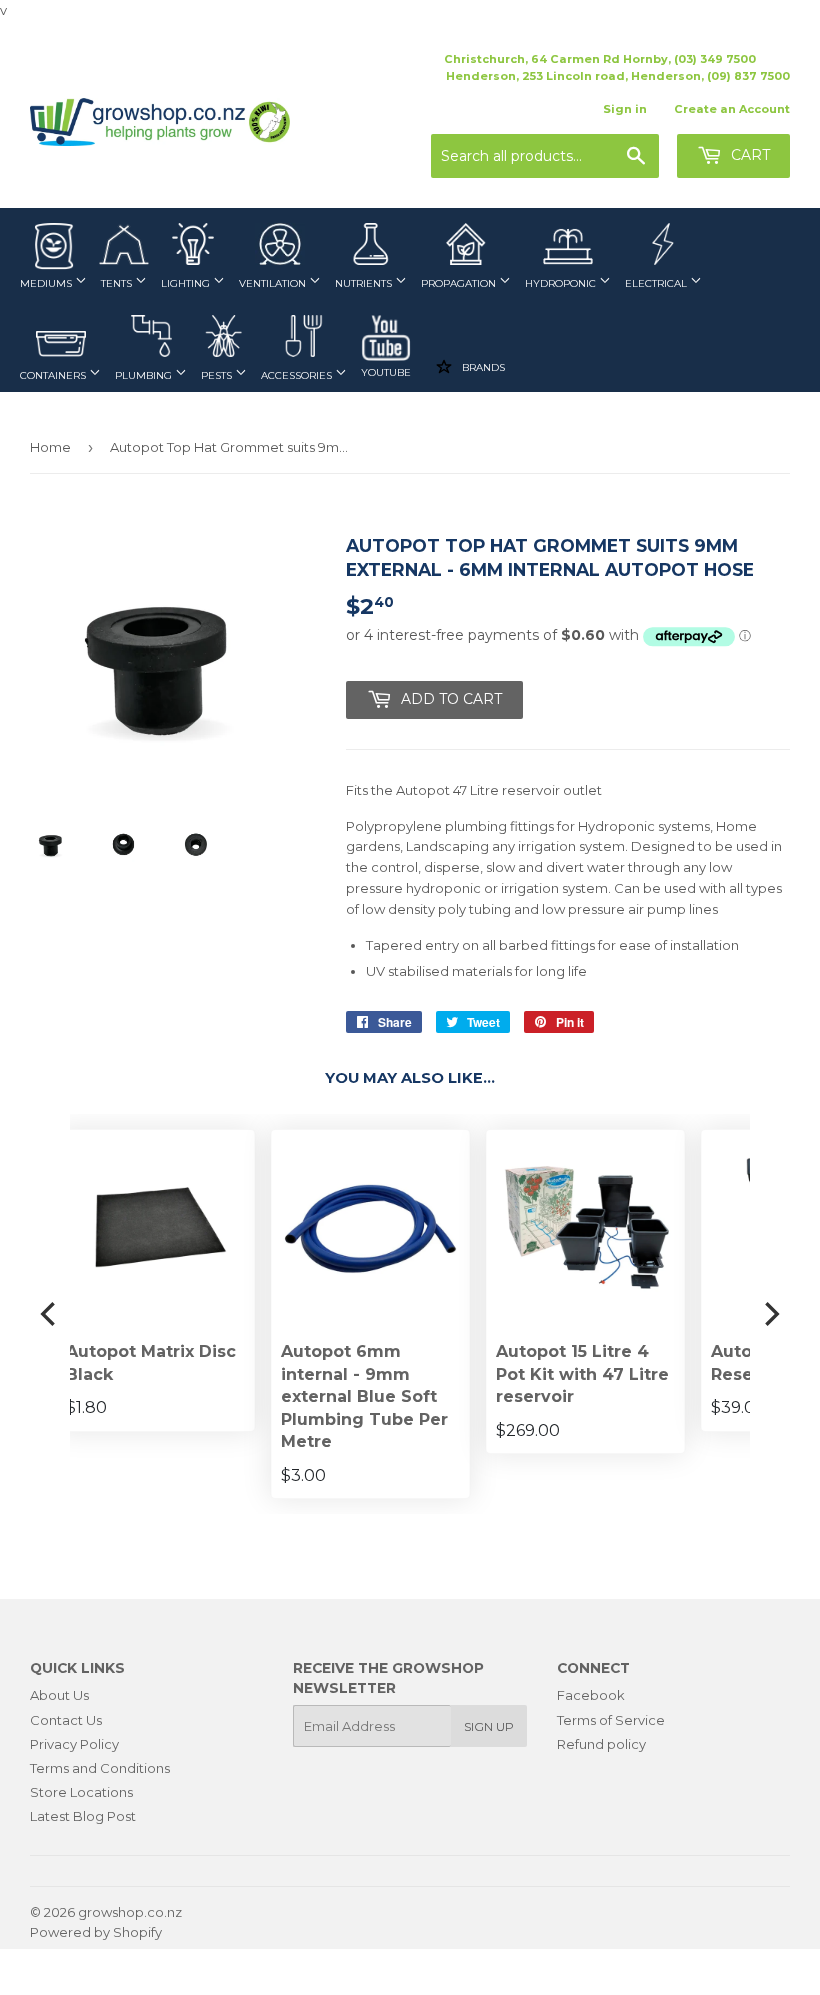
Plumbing (145, 375)
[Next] (770, 1314)
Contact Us (66, 1720)
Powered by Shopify (96, 1932)
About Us (59, 1695)
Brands (482, 366)
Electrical (657, 283)
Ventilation (274, 283)
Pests (218, 375)
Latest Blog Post (83, 1816)
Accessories (298, 375)
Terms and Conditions (100, 1768)
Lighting (187, 283)
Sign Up (489, 1726)
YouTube (386, 372)
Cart (748, 155)
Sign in (625, 109)
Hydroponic (562, 283)
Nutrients (365, 283)
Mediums (47, 283)
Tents (118, 283)
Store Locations (81, 1792)
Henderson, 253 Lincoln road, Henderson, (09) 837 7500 (618, 76)
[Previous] (50, 1314)
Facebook (591, 1695)
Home (50, 447)
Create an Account (732, 109)
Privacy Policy (74, 1744)
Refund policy (601, 1744)
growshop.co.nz (130, 1912)
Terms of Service (611, 1720)
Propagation (460, 283)
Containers (54, 375)
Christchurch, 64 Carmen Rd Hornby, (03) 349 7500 (600, 59)
